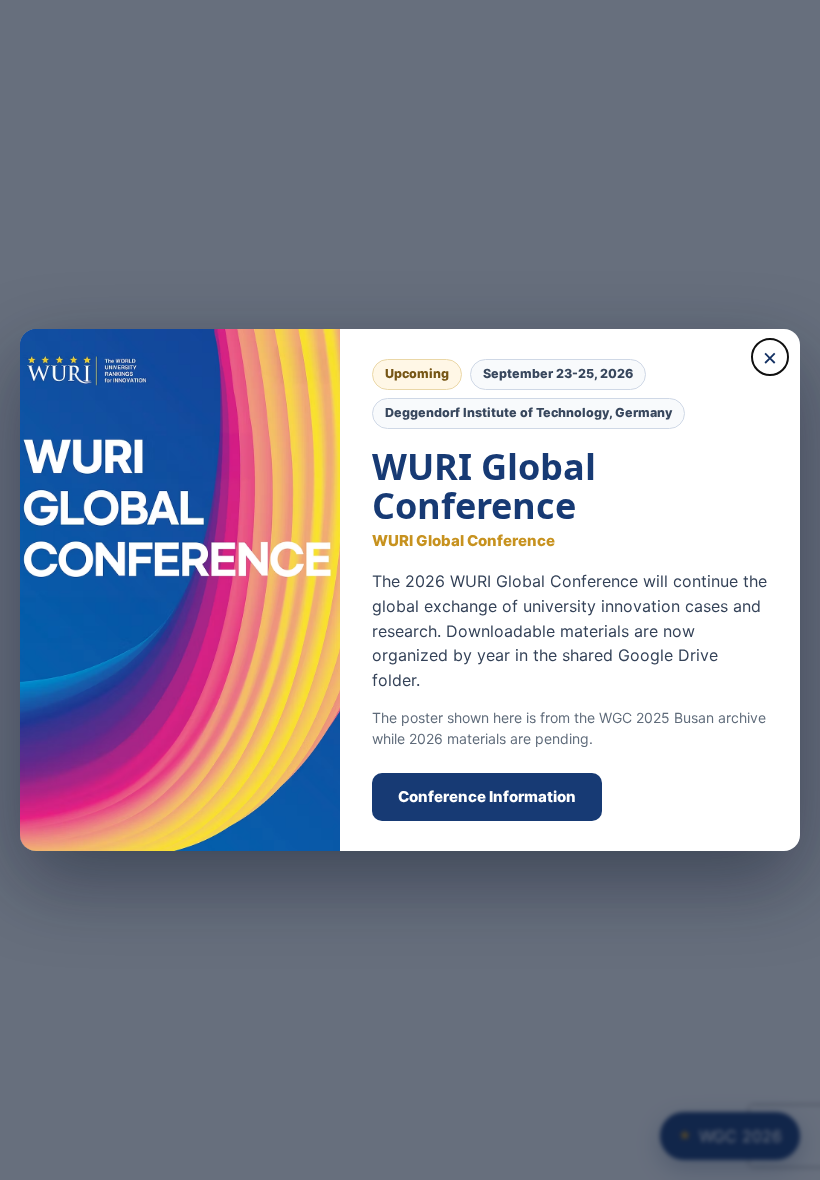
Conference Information (487, 796)
